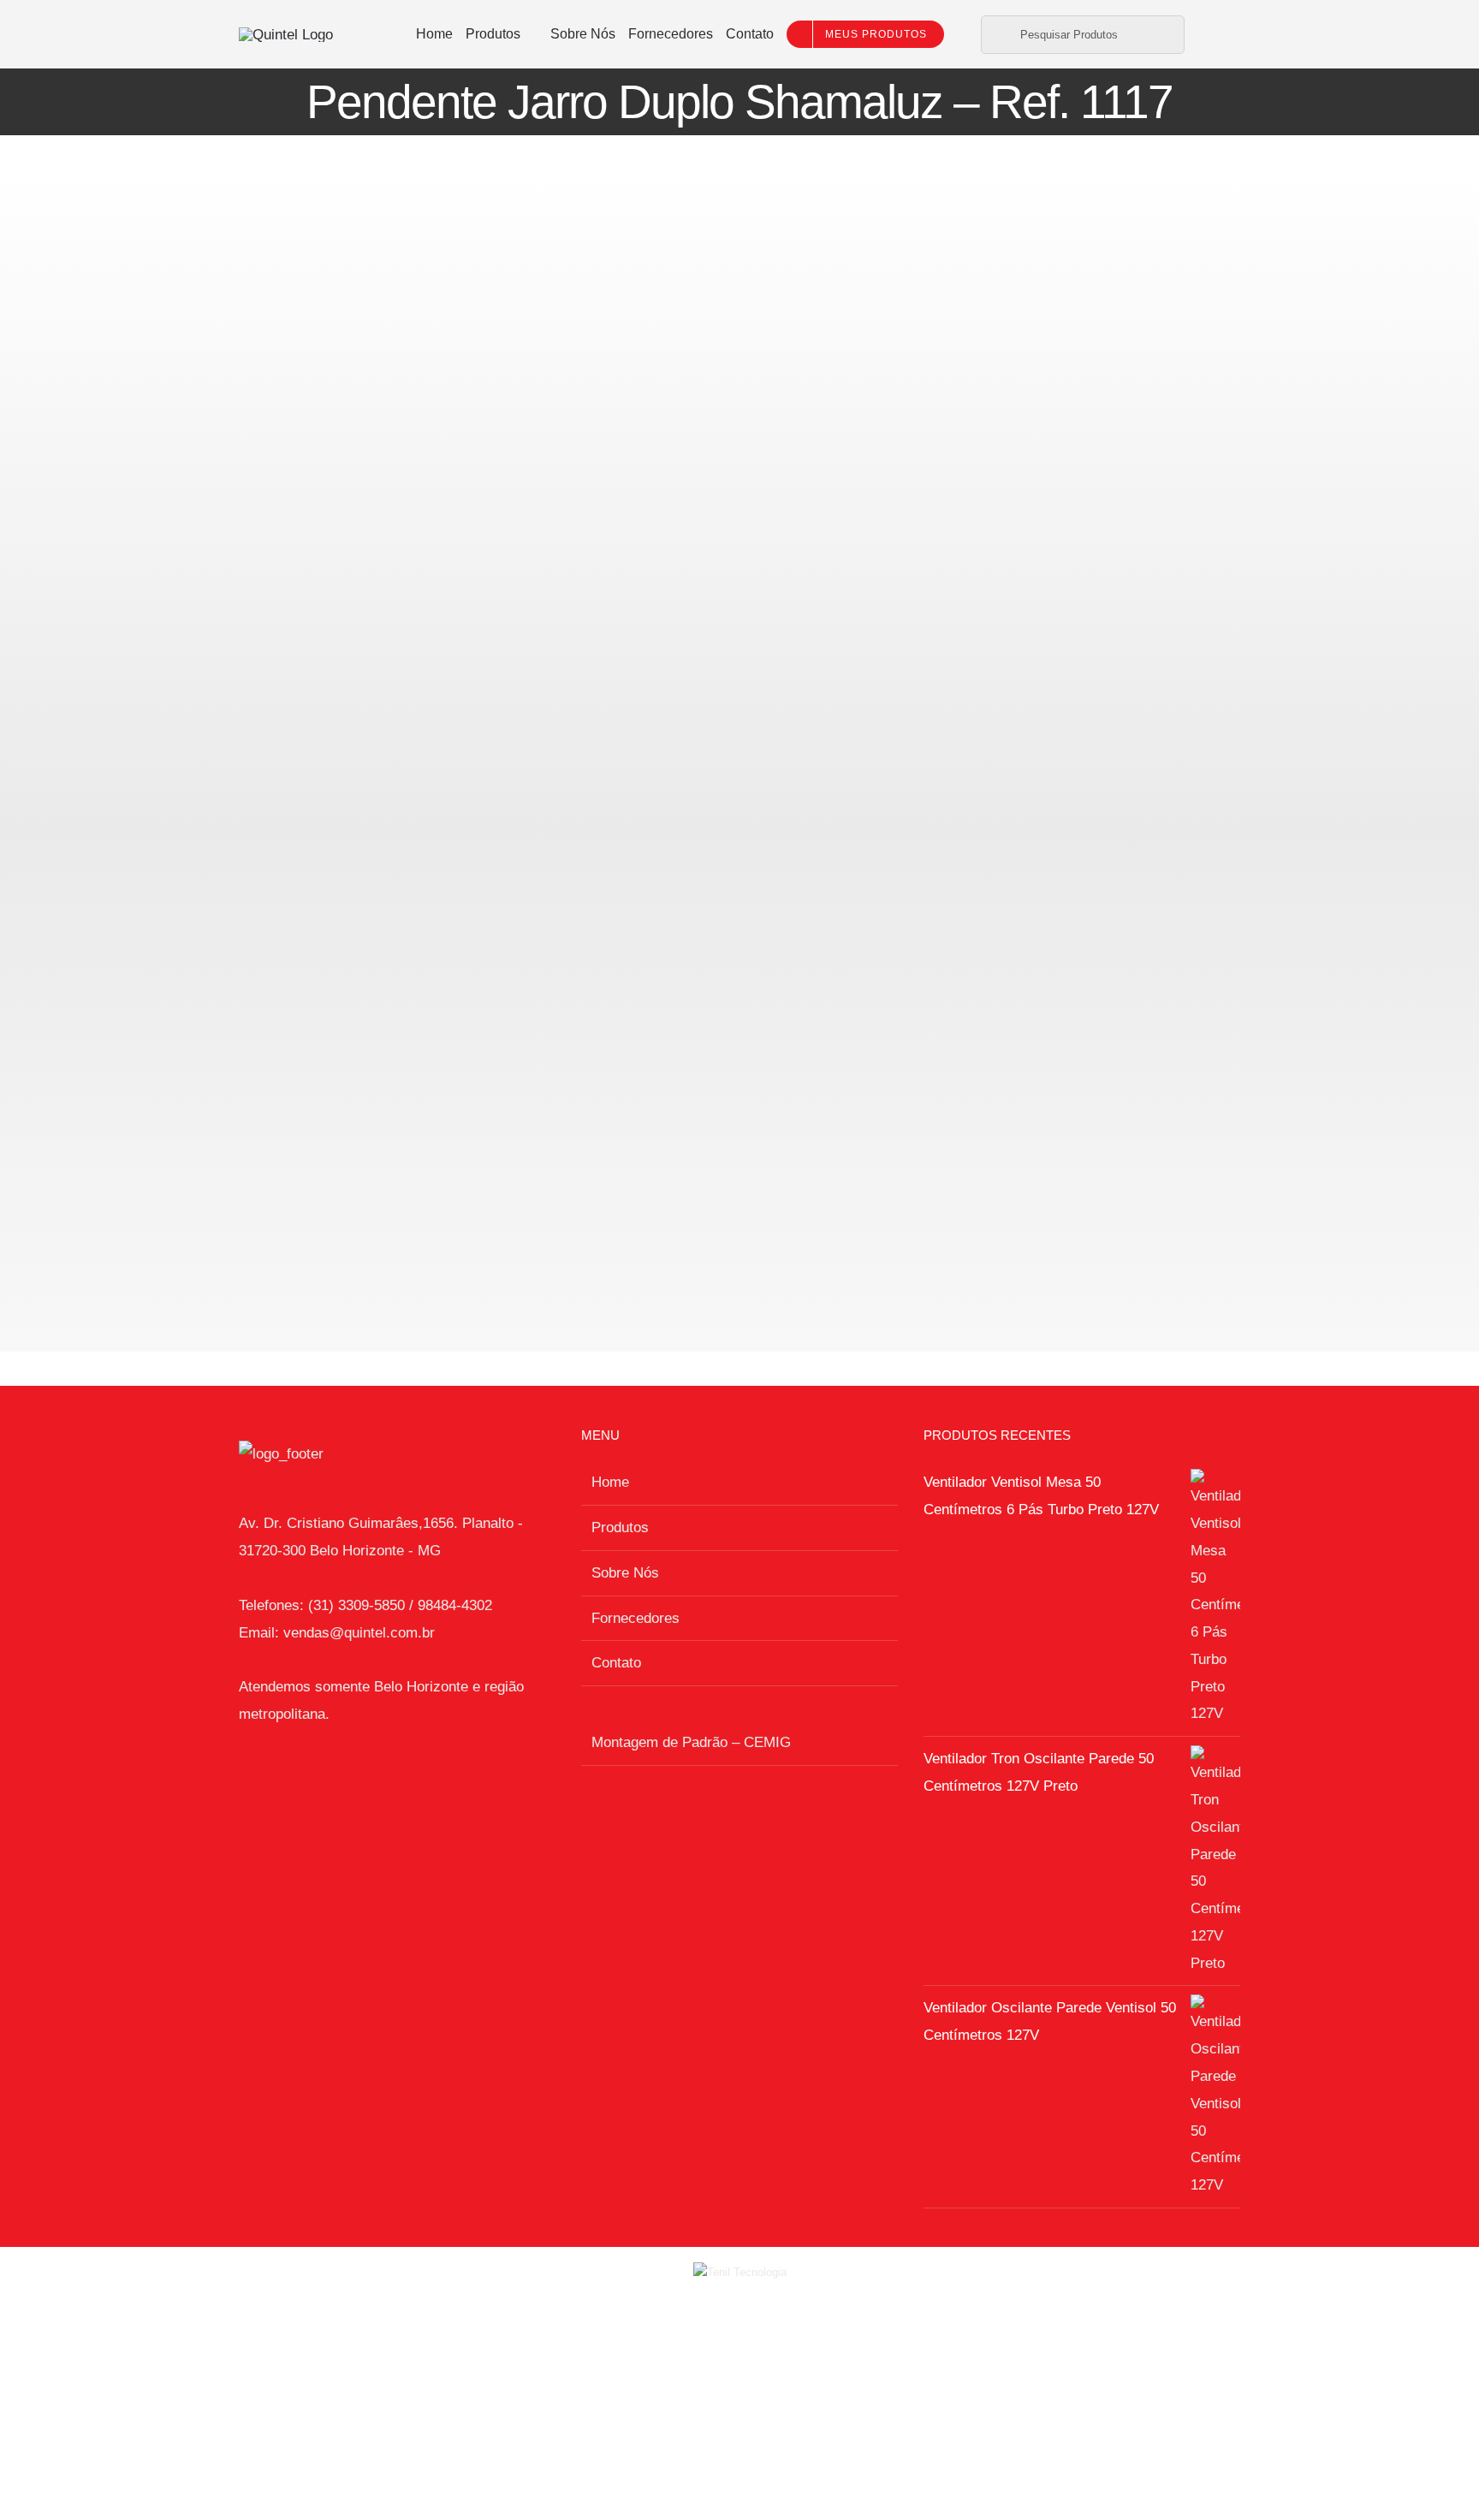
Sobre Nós (625, 1573)
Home (610, 1482)
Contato (616, 1663)
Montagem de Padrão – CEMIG (691, 1742)
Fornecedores (636, 1618)
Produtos (620, 1527)
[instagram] (1220, 34)
